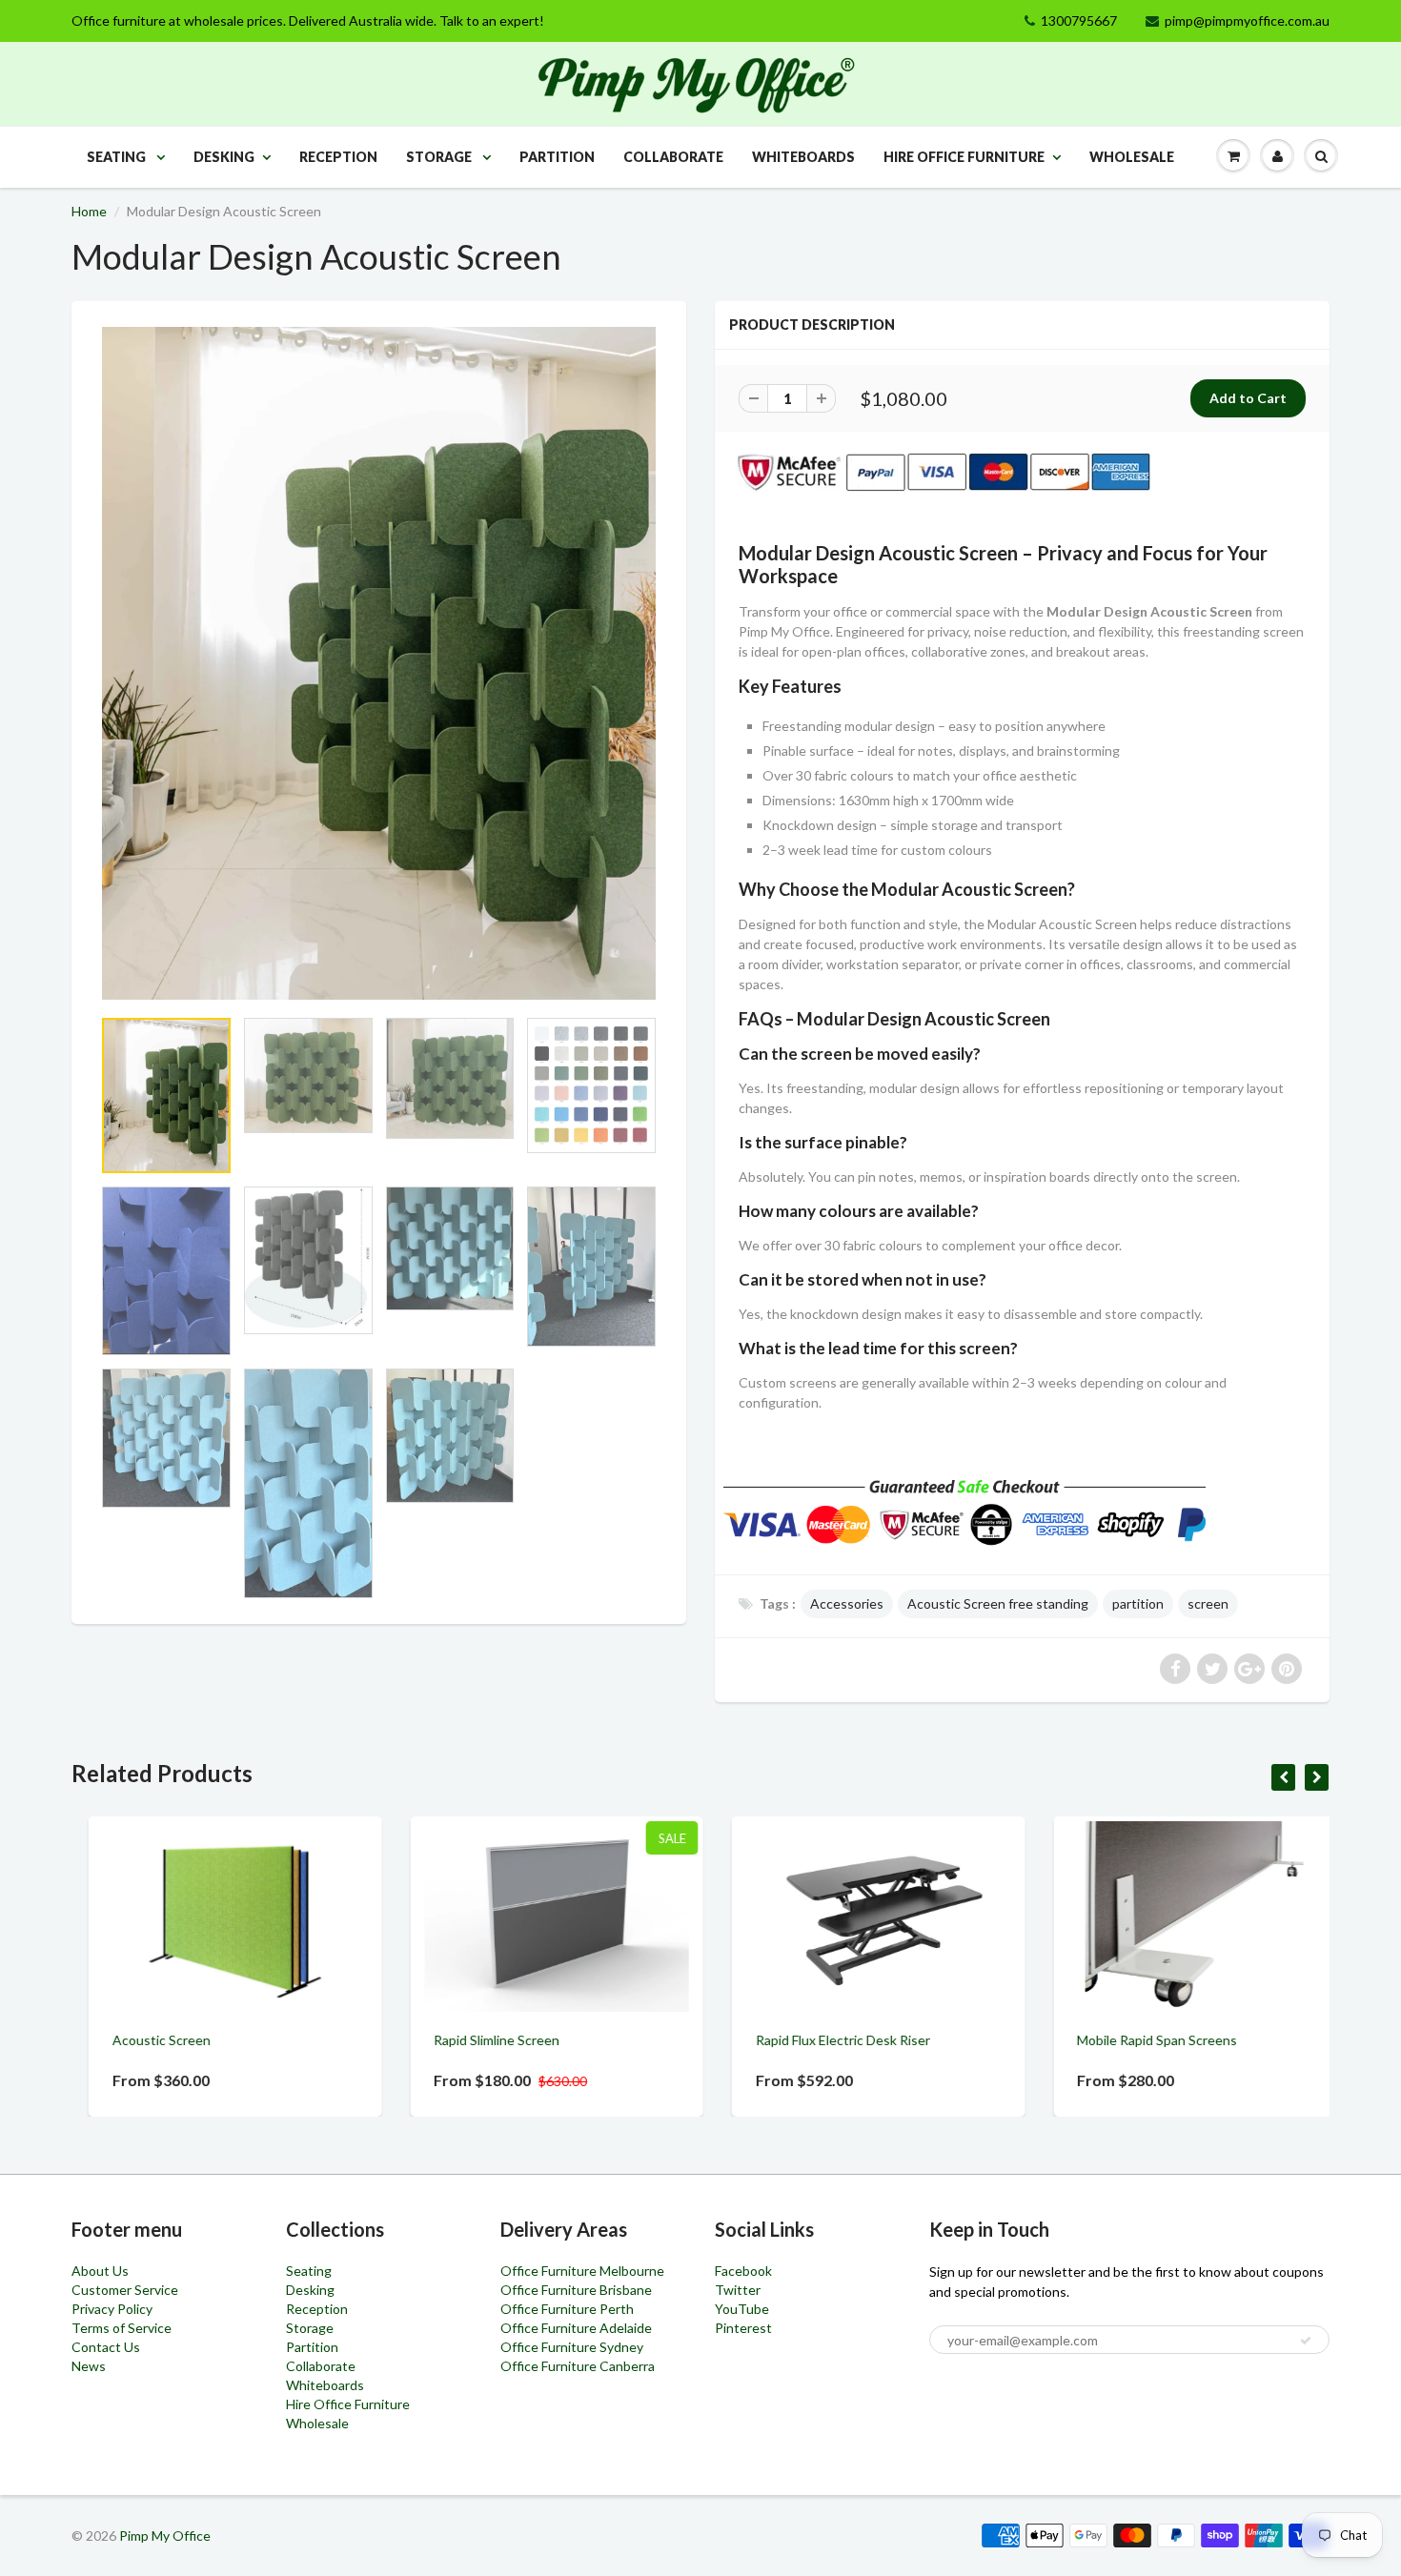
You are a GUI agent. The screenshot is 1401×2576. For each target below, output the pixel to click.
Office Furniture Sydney (572, 2347)
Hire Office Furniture (964, 157)
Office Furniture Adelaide (576, 2328)
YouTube (742, 2309)
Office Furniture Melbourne (582, 2271)
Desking (224, 157)
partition (1138, 1603)
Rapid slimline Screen (480, 2040)
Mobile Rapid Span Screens (1141, 2040)
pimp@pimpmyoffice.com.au (1247, 20)
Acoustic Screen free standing (998, 1603)
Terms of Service (122, 2328)
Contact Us (106, 2347)
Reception (338, 157)
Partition (557, 157)
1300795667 (1079, 20)
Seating (118, 157)
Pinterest (743, 2328)
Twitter (738, 2290)
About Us (100, 2271)
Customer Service (125, 2290)
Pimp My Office (165, 2535)
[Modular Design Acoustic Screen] (379, 663)
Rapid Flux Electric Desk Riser (826, 2040)
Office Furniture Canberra (578, 2366)
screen (1208, 1603)
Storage (440, 157)
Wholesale (1132, 157)
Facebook (743, 2271)
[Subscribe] (1306, 2341)
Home (89, 211)
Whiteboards (803, 157)
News (89, 2366)
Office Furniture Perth (567, 2309)
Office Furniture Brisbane (576, 2290)
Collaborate (673, 157)
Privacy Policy (112, 2309)
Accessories (847, 1603)
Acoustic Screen (144, 2040)
